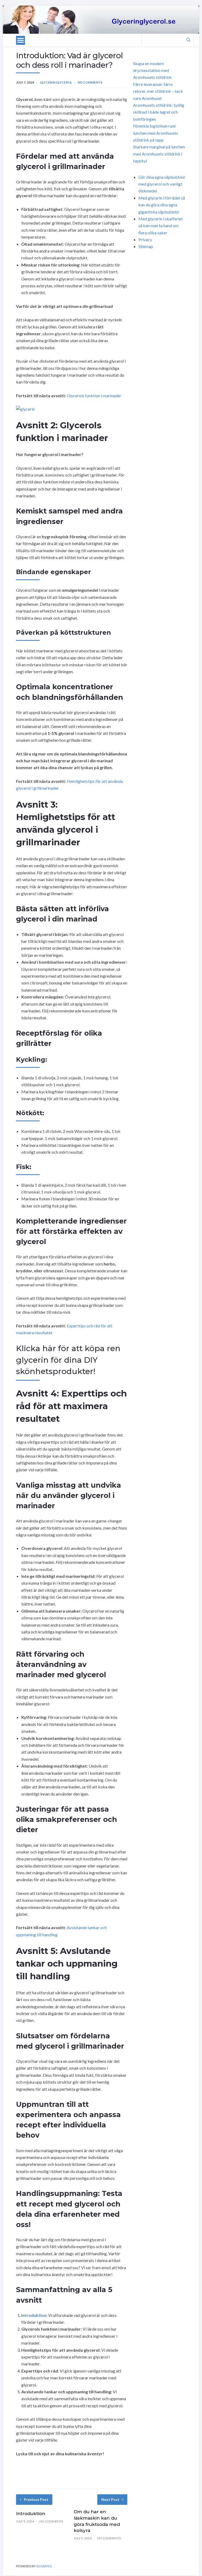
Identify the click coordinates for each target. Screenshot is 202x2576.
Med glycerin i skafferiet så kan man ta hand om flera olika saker (161, 226)
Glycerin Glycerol (56, 82)
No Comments (90, 82)
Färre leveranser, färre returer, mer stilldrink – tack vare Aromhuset (158, 91)
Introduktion (34, 2315)
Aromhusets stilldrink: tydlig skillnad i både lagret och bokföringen (159, 112)
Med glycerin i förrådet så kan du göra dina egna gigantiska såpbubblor (162, 205)
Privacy (145, 239)
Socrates (44, 2566)
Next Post (110, 2499)
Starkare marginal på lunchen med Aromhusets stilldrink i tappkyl (159, 154)
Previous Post (36, 2499)
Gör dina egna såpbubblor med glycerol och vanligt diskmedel (162, 184)
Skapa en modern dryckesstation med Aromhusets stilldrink (152, 70)
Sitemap (146, 246)
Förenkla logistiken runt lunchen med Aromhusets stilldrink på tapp (156, 133)
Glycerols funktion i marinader (94, 396)
